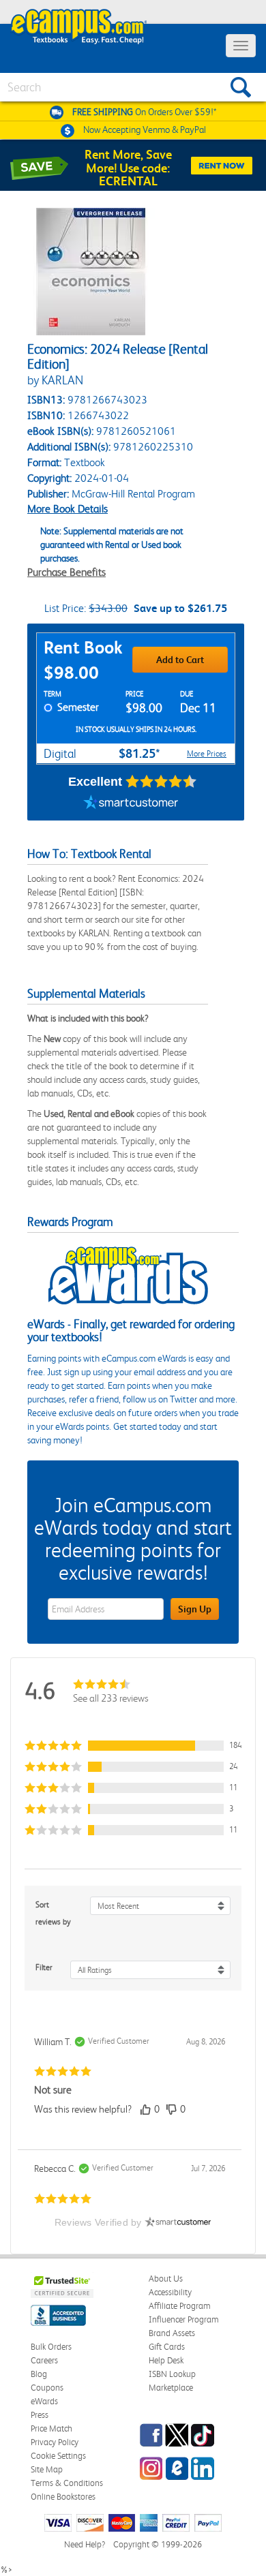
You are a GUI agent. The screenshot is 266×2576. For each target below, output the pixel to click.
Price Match (51, 2428)
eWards (44, 2401)
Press (40, 2415)
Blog (39, 2374)
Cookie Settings (58, 2456)
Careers (44, 2360)
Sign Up (195, 1609)
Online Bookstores (63, 2497)
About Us (166, 2279)
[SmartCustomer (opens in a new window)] (131, 803)
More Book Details (68, 509)
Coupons (47, 2388)
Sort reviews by (53, 1913)
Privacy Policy (55, 2442)
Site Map (47, 2469)
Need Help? (85, 2544)
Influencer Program (184, 2319)
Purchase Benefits (66, 572)
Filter (44, 1967)
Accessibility (170, 2292)
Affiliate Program (180, 2306)
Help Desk (166, 2360)
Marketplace (171, 2388)
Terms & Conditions (67, 2483)
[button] (133, 1746)
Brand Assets (172, 2333)
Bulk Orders (51, 2347)
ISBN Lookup (172, 2374)
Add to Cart (180, 660)
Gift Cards (167, 2347)
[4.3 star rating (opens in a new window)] (161, 782)
